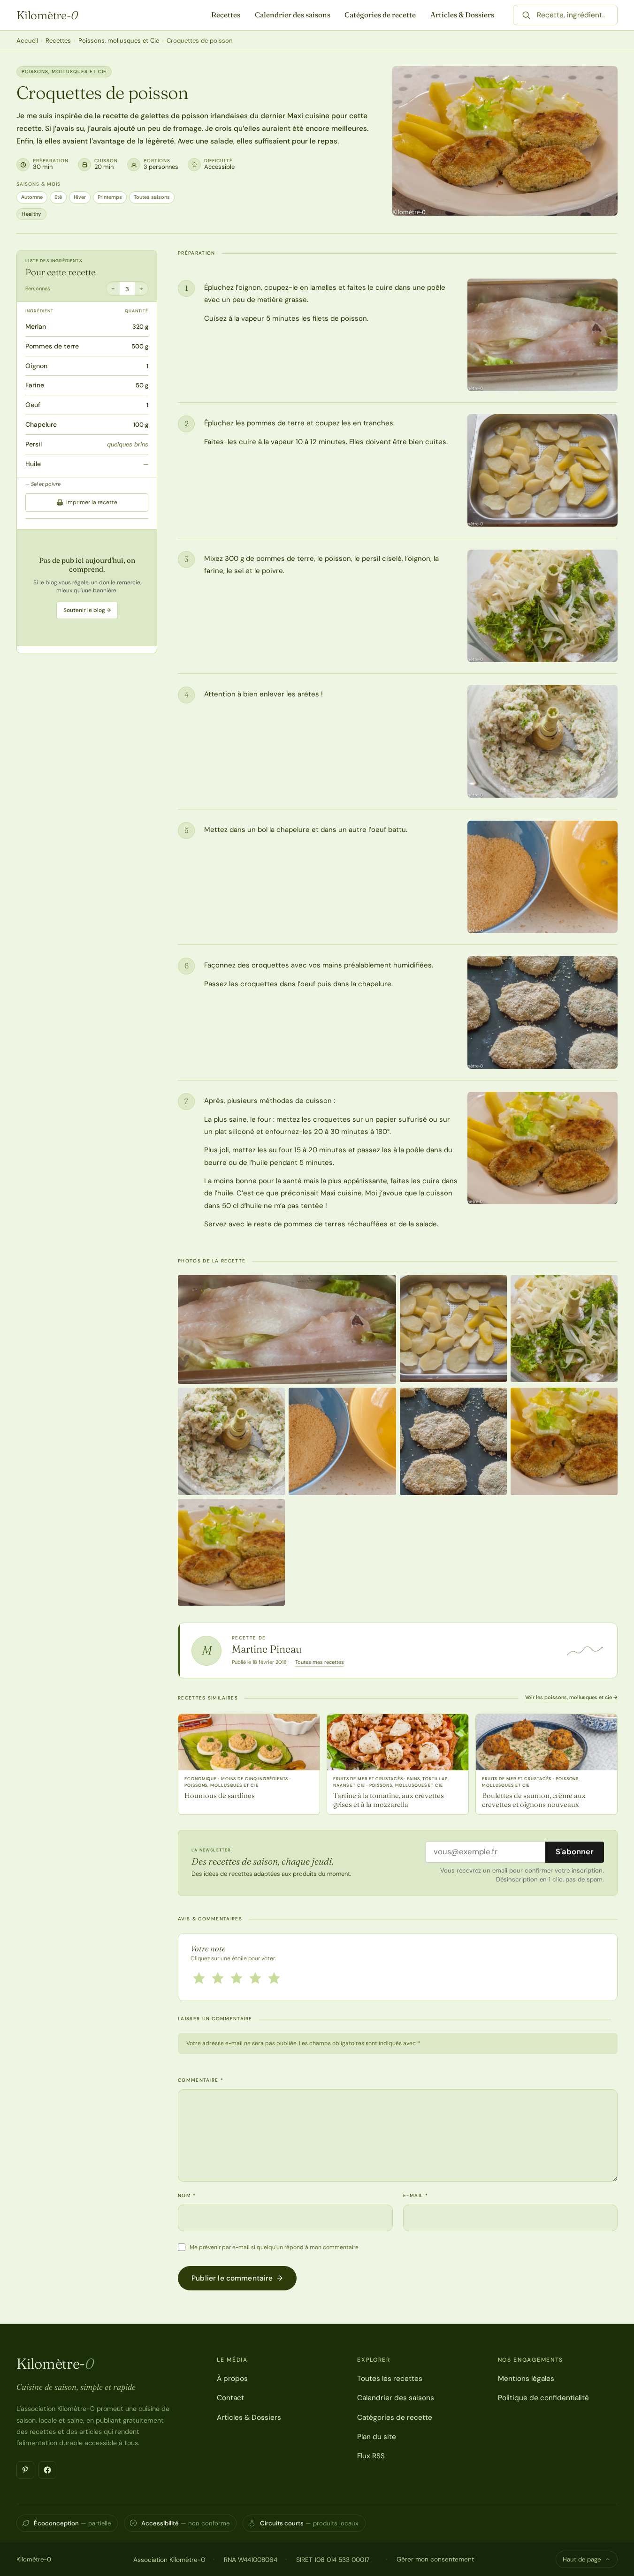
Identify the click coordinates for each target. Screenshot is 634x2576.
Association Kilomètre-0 (169, 2560)
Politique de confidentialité (543, 2398)
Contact (230, 2398)
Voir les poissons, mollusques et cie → (571, 1697)
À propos (232, 2379)
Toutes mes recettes (320, 1662)
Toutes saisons (152, 197)
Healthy (31, 214)
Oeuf (33, 405)
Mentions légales (526, 2379)
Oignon (36, 366)
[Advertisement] (87, 588)
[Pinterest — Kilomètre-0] (25, 2470)
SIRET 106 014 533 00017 (333, 2560)
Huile (33, 464)
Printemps (110, 197)
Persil (34, 444)
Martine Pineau (267, 1649)
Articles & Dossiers (462, 15)
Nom (187, 2195)
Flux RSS (371, 2456)
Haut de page (582, 2559)
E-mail (416, 2195)
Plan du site (377, 2437)
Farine (35, 385)
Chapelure (41, 424)
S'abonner (575, 1851)
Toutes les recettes (390, 2379)
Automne (32, 197)
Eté (58, 197)
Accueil (27, 41)
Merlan (36, 326)
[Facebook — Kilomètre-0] (47, 2470)
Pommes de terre (52, 346)
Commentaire (201, 2080)
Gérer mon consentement (435, 2559)
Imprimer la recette (92, 502)
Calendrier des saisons (293, 15)
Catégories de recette (380, 15)
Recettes (226, 15)
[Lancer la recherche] (526, 15)
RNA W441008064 (251, 2560)
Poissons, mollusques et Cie (119, 41)
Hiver (80, 197)
